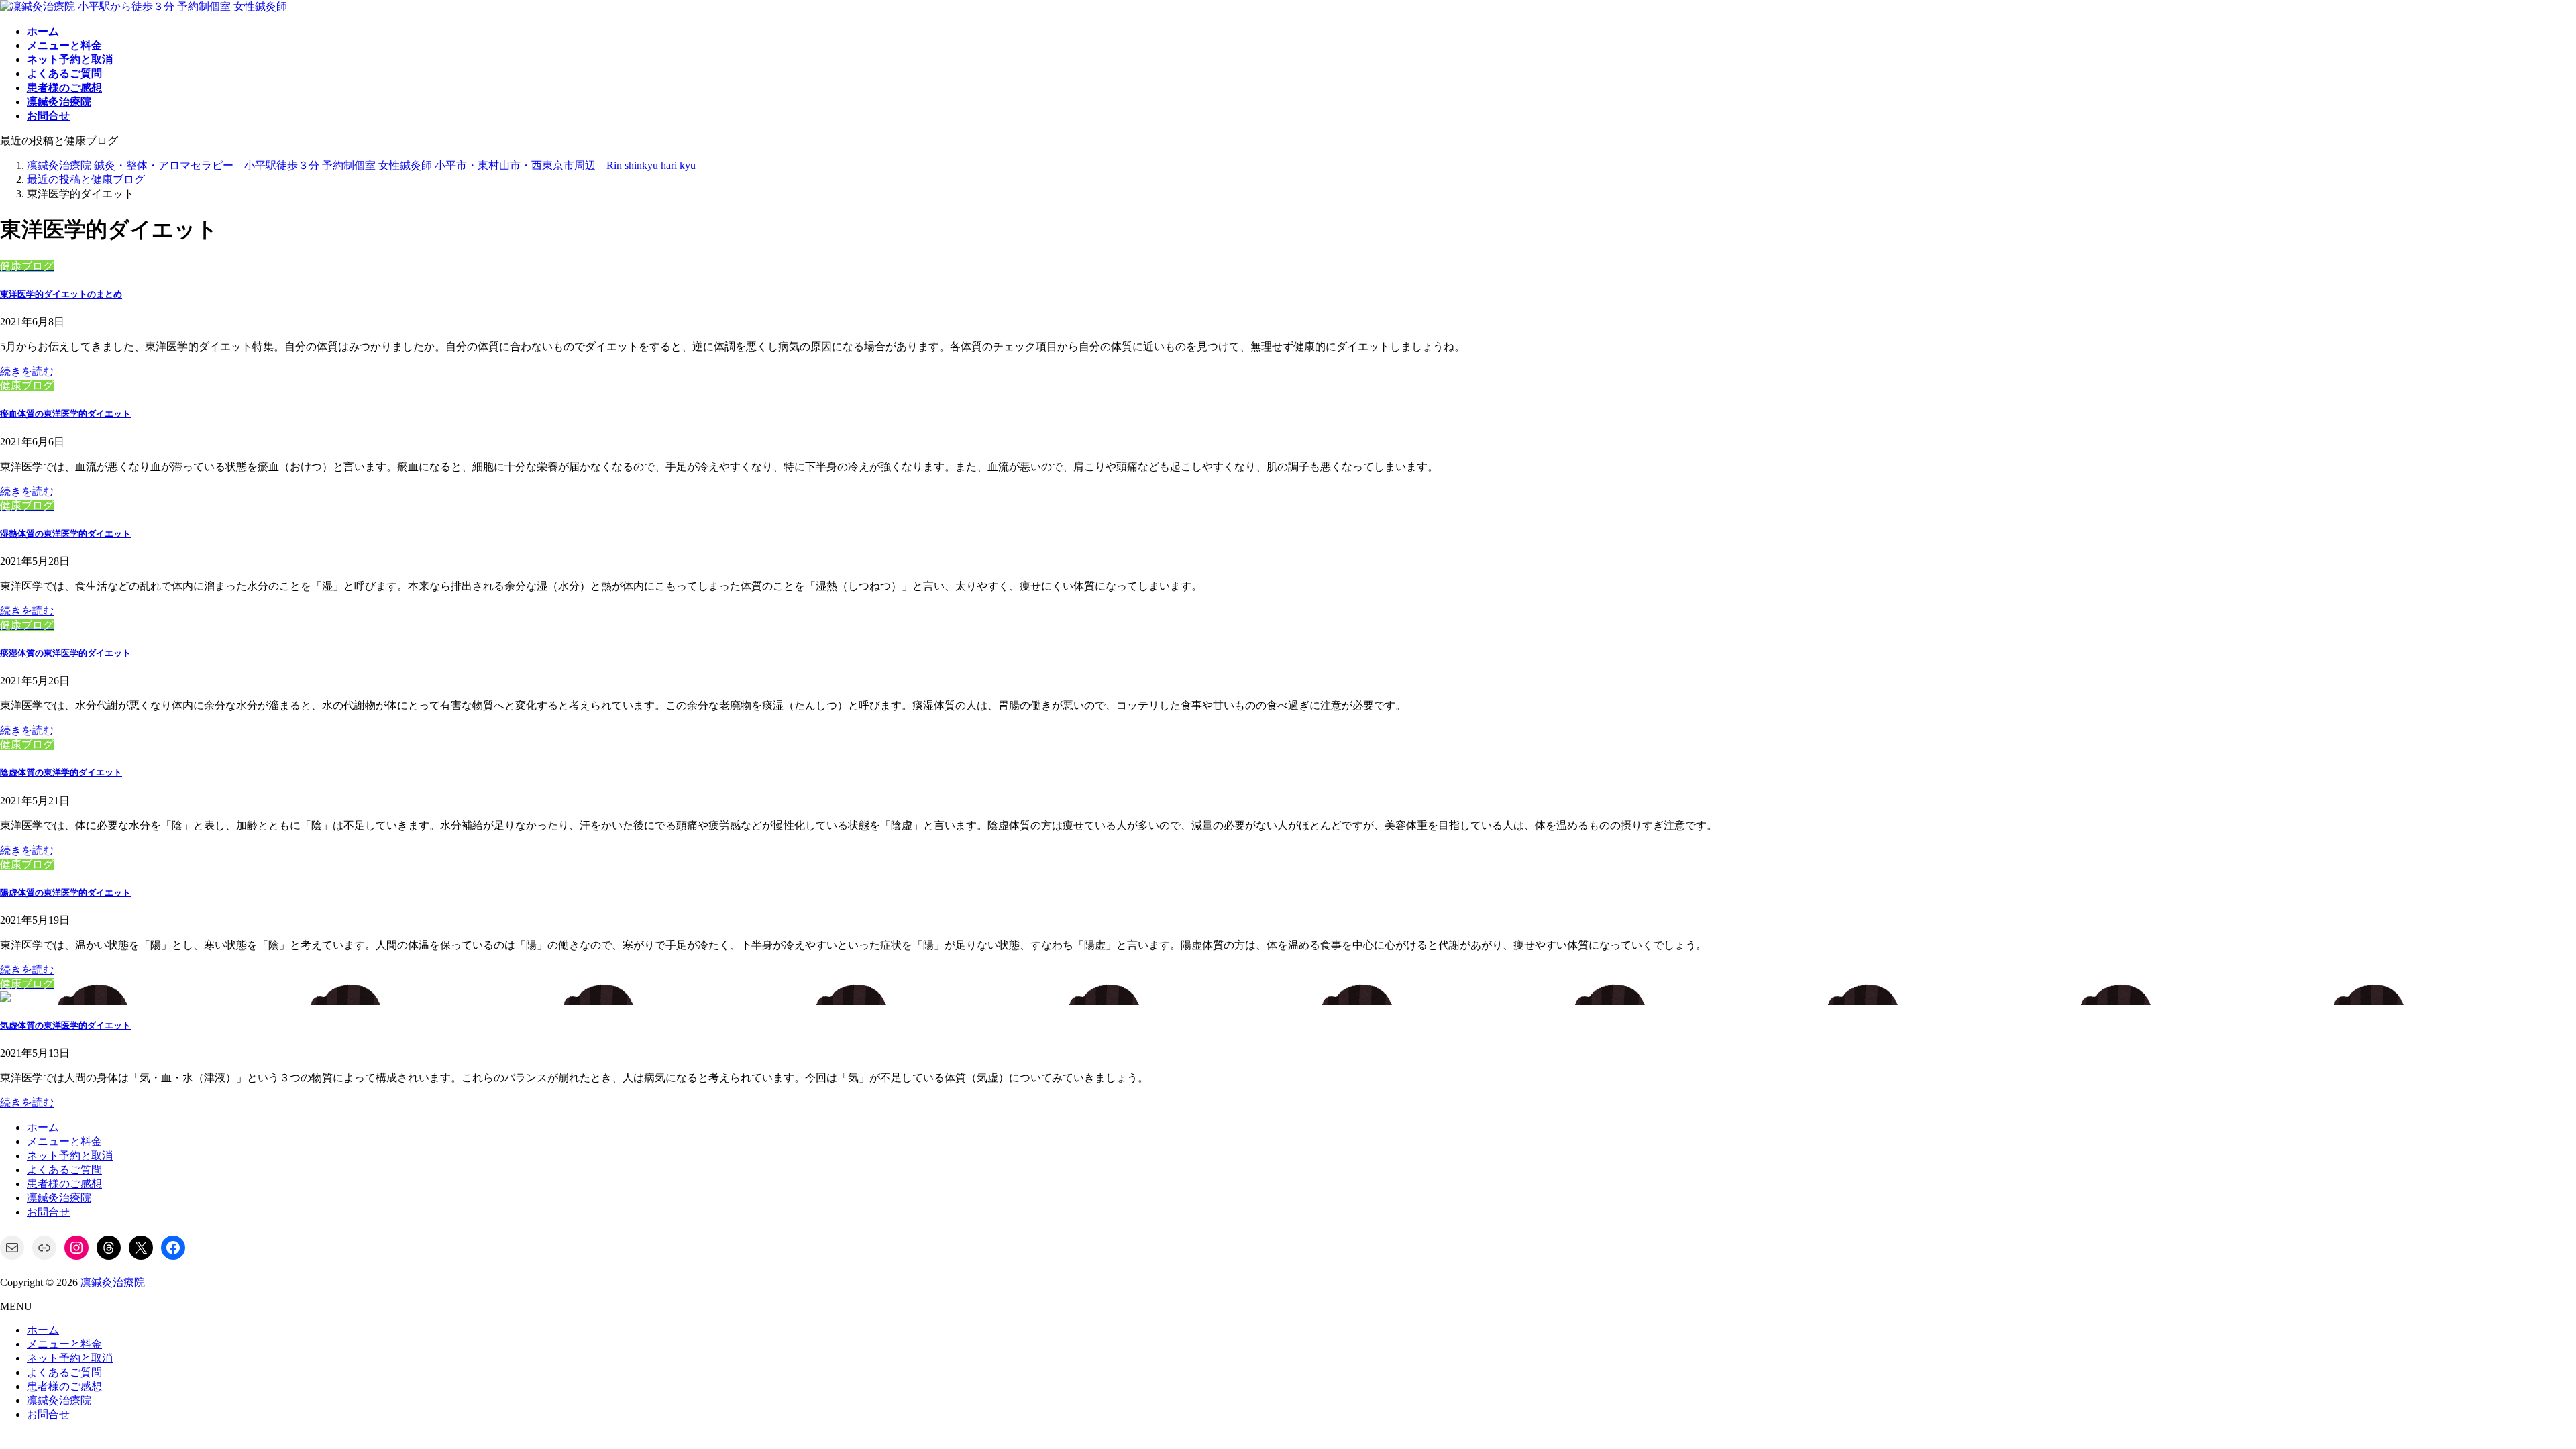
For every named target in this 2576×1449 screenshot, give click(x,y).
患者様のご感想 (64, 1184)
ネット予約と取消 (70, 1156)
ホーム (43, 1127)
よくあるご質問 (64, 1170)
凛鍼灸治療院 (59, 1198)
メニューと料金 (64, 1141)
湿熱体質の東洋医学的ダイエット (65, 534)
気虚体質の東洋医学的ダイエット (65, 1025)
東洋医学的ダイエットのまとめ (61, 294)
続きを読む (27, 371)
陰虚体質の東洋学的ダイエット (61, 772)
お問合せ (48, 1212)
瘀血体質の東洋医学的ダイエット (65, 414)
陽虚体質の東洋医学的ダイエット (65, 893)
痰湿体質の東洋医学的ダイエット (65, 653)
